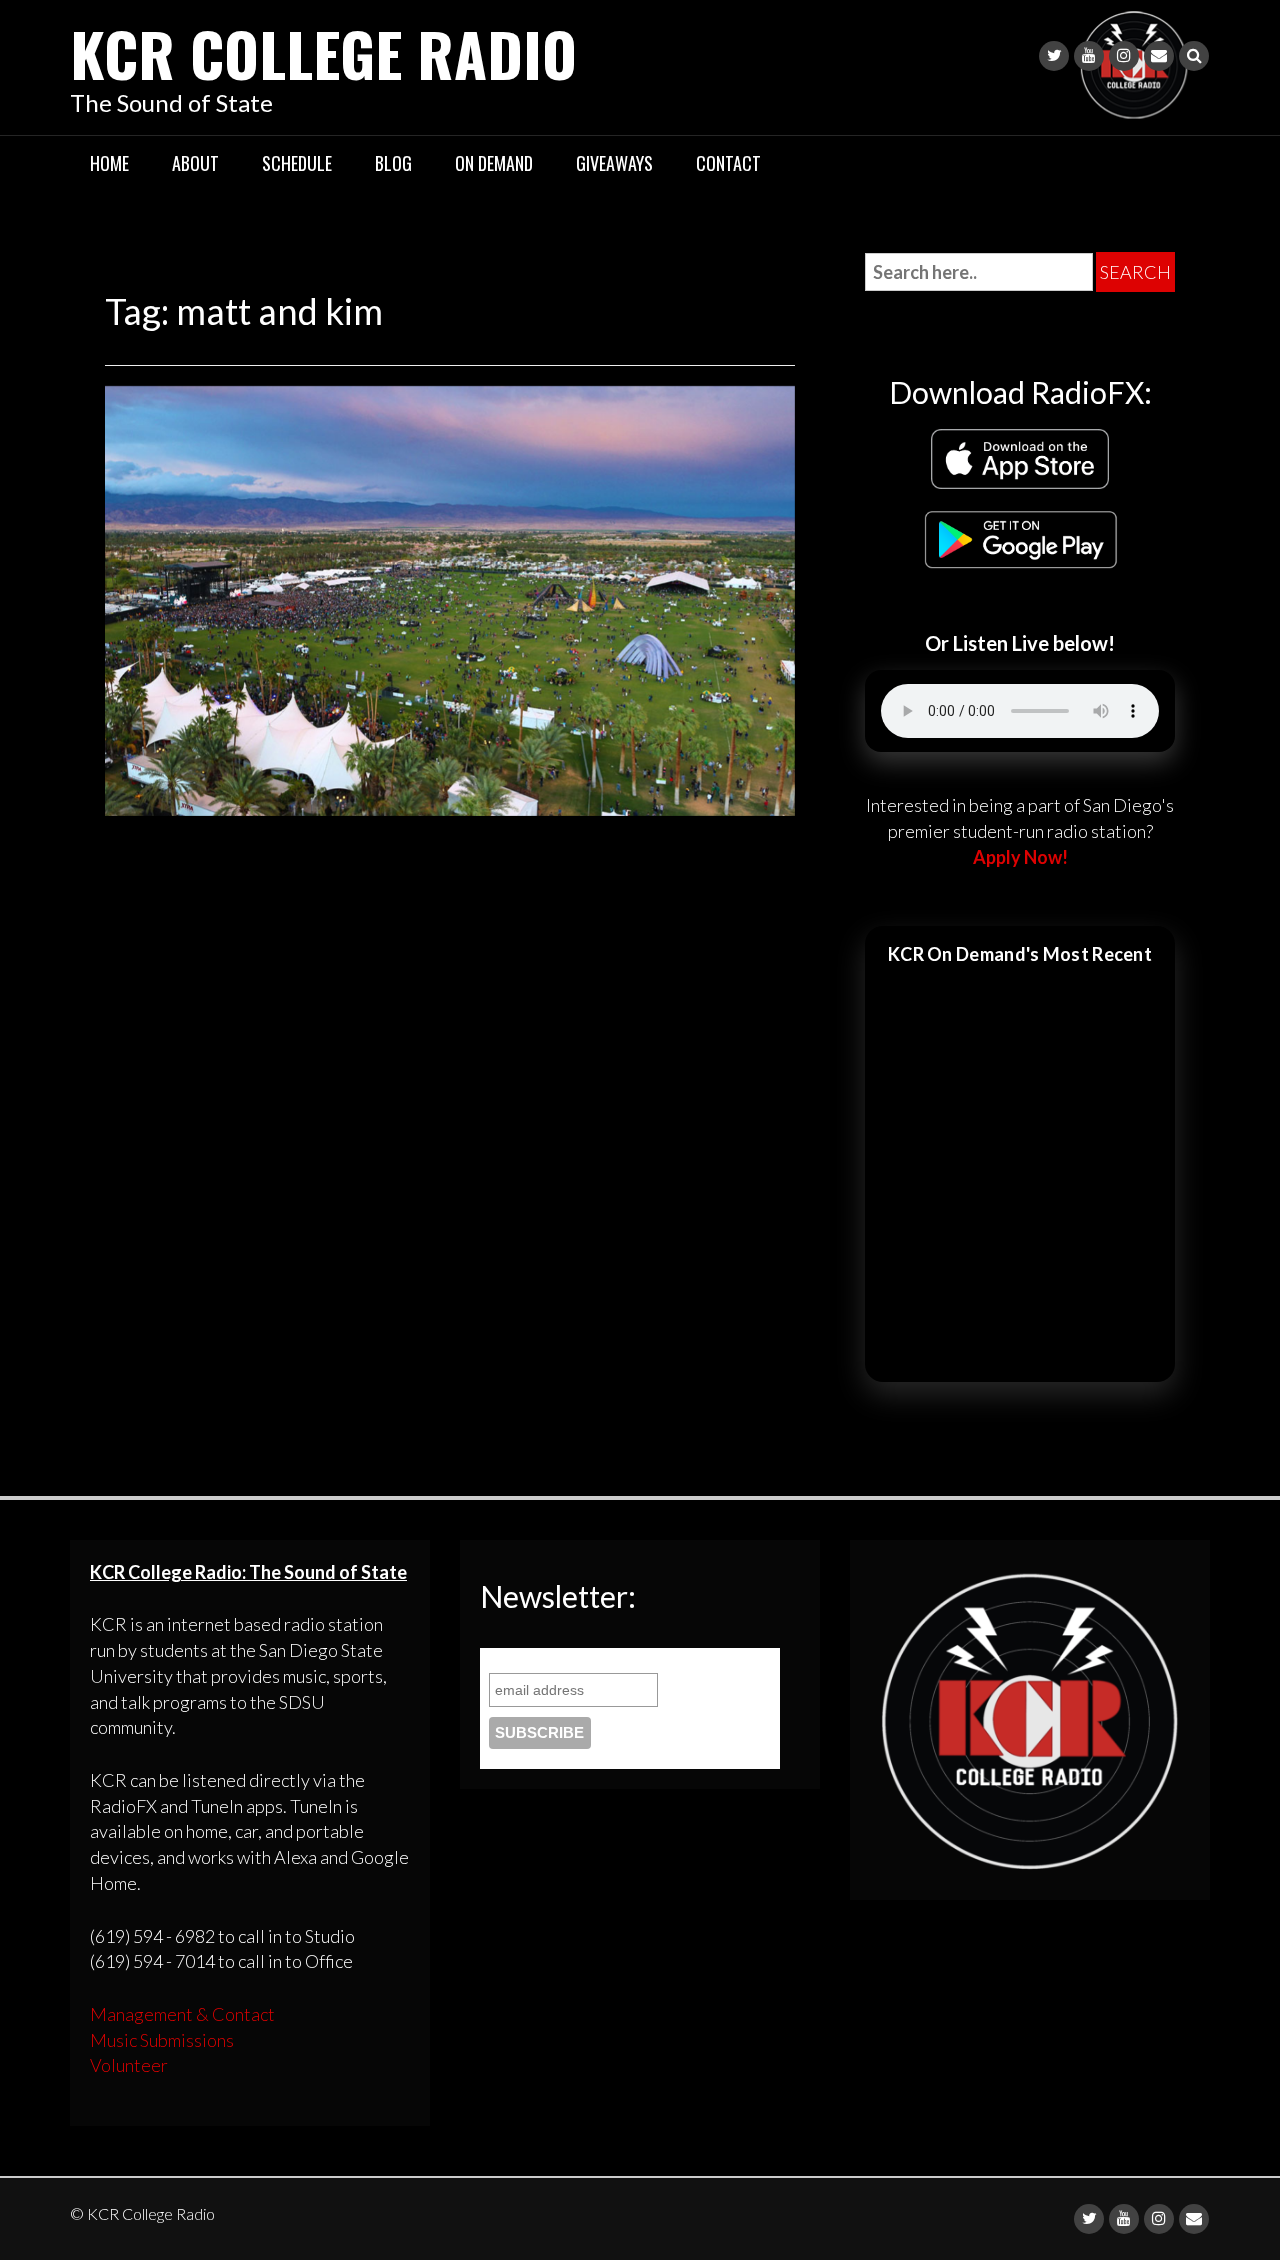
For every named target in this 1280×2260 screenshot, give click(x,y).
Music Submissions (162, 2040)
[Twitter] (1054, 56)
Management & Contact (182, 2014)
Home (109, 163)
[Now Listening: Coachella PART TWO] (450, 598)
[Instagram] (1124, 56)
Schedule (297, 163)
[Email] (1159, 56)
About (195, 163)
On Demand (494, 163)
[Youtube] (1089, 56)
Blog (393, 163)
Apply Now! (1020, 857)
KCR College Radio (323, 52)
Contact (728, 163)
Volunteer (129, 2065)
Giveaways (614, 163)
